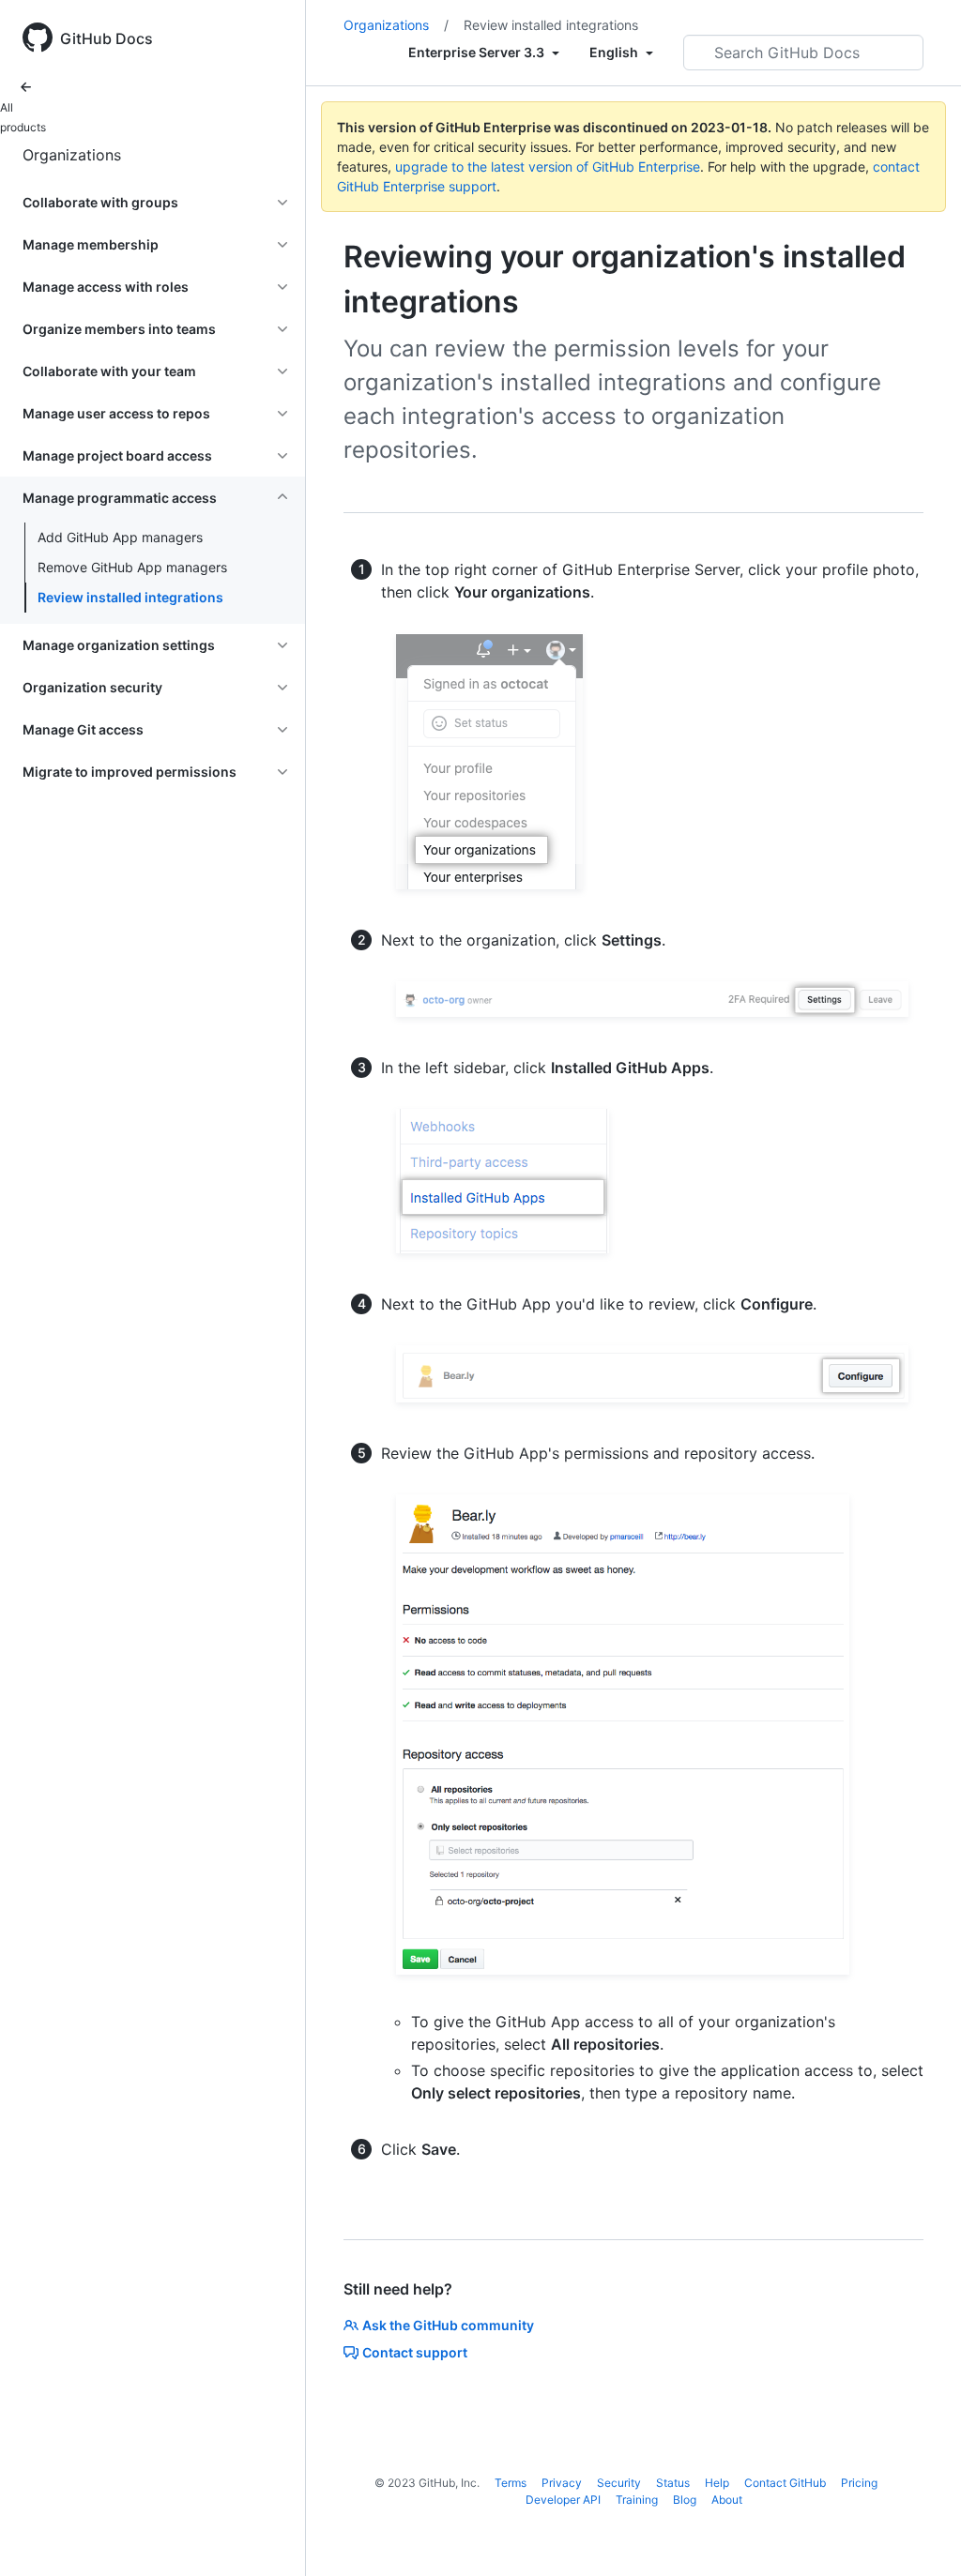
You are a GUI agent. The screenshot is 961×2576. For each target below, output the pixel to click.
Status (673, 2483)
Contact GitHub (785, 2483)
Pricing (859, 2483)
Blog (685, 2500)
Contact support (415, 2352)
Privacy (562, 2483)
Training (637, 2500)
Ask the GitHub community (448, 2325)
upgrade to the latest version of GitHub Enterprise (548, 167)
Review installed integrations (130, 597)
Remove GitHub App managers (132, 567)
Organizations (72, 155)
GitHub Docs (107, 38)
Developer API (563, 2500)
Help (717, 2483)
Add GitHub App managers (120, 537)
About (727, 2500)
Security (619, 2483)
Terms (511, 2483)
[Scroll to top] (920, 2535)
